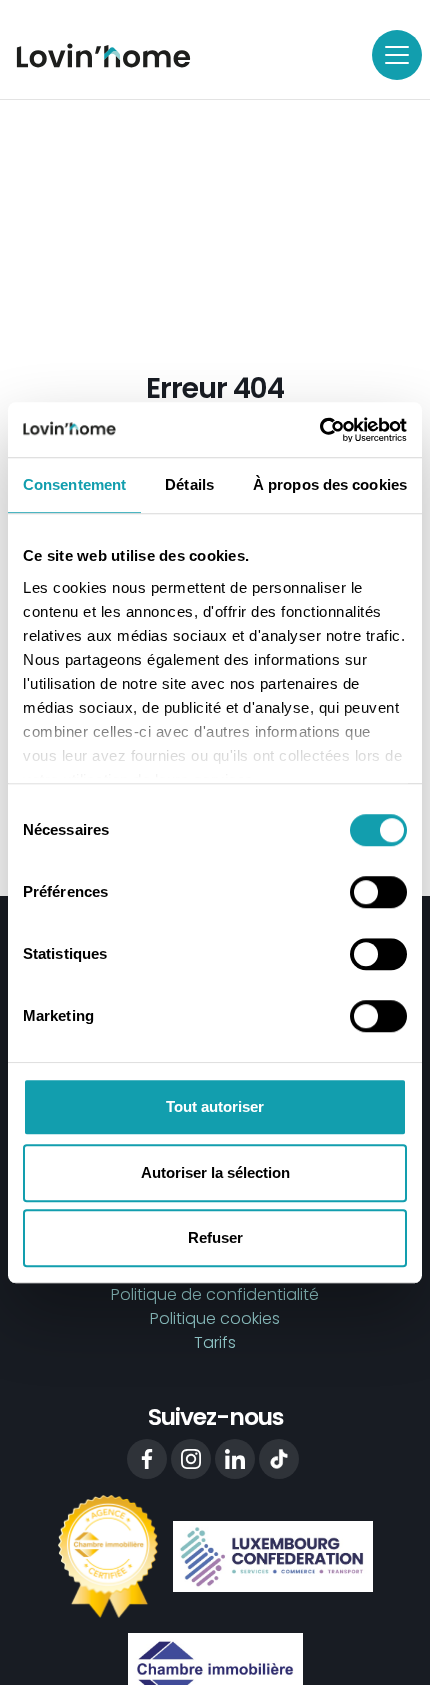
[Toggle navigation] (397, 55)
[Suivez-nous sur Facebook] (147, 1459)
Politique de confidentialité (215, 1294)
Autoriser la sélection (215, 1172)
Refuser (215, 1237)
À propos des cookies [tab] (330, 484)
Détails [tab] (189, 484)
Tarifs (215, 1342)
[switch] (378, 892)
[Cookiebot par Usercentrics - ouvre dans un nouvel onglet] (319, 430)
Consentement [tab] (74, 484)
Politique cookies (215, 1318)
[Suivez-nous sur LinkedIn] (235, 1459)
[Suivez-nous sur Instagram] (191, 1459)
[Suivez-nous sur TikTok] (279, 1459)
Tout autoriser (215, 1106)
